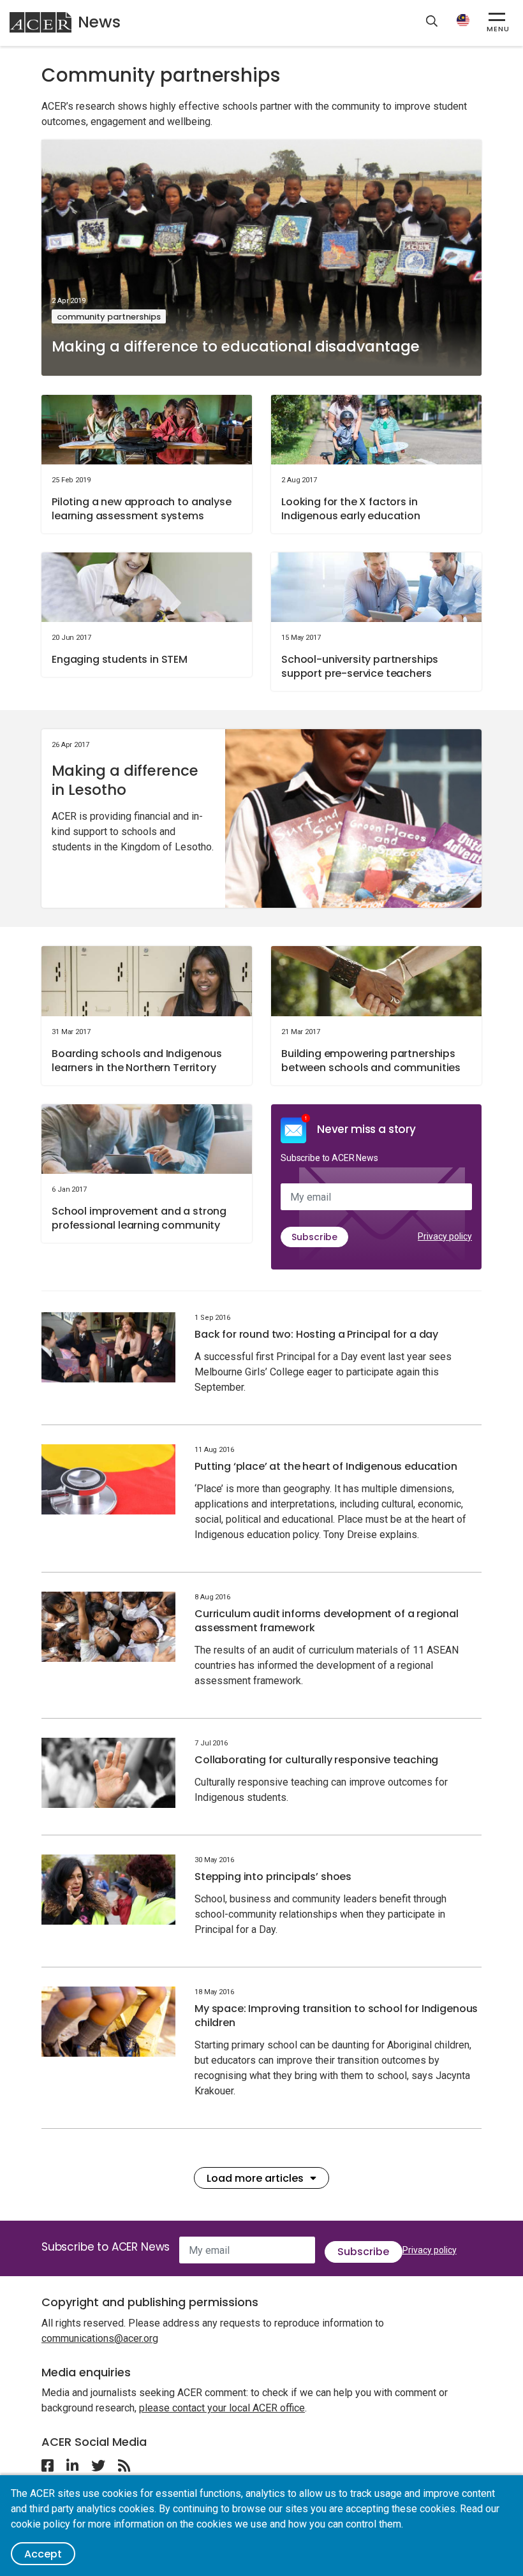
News (99, 22)
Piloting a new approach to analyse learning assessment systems (142, 509)
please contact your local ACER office (222, 2408)
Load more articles (255, 2178)
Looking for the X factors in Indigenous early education (351, 509)
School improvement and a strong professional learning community (139, 1218)
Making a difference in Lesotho (125, 780)
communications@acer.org (100, 2338)
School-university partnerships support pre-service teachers (360, 666)
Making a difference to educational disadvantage (236, 346)
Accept (43, 2554)
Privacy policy (445, 1236)
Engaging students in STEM (120, 659)
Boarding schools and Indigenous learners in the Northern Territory (137, 1061)
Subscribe (314, 1237)
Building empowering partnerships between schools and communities (371, 1061)
